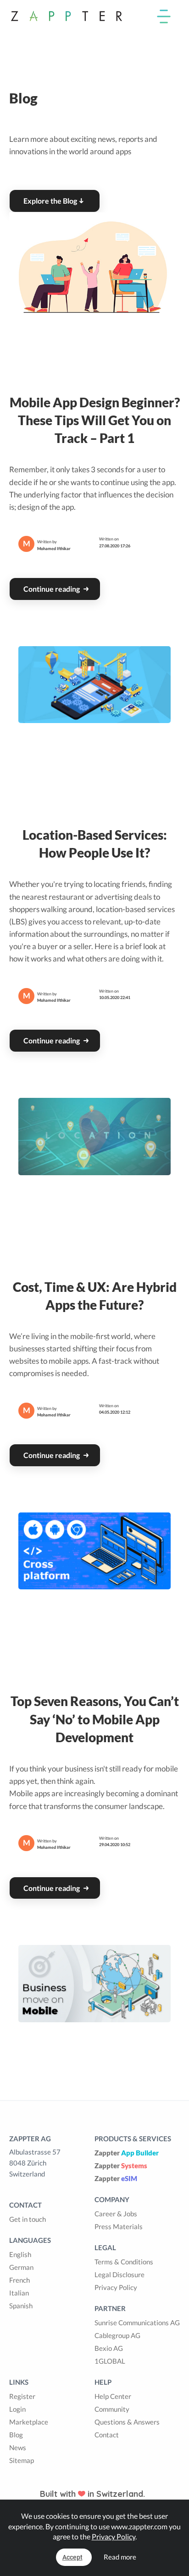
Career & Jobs (116, 2214)
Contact (107, 2435)
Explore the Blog (50, 201)
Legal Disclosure (120, 2274)
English (20, 2254)
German (21, 2267)
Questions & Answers (127, 2422)
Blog (16, 2435)
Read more (120, 2557)
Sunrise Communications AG (137, 2322)
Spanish (21, 2306)
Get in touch (28, 2219)
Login (17, 2409)
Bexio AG (109, 2348)
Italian (19, 2293)
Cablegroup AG (117, 2335)
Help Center (113, 2396)
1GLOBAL (110, 2361)
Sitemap (22, 2460)
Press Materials (119, 2226)
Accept (72, 2557)
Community (112, 2409)
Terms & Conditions (124, 2262)
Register (22, 2396)
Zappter (127, 2153)
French (19, 2280)
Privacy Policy (116, 2287)
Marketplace (29, 2422)
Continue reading (52, 589)
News (18, 2447)
